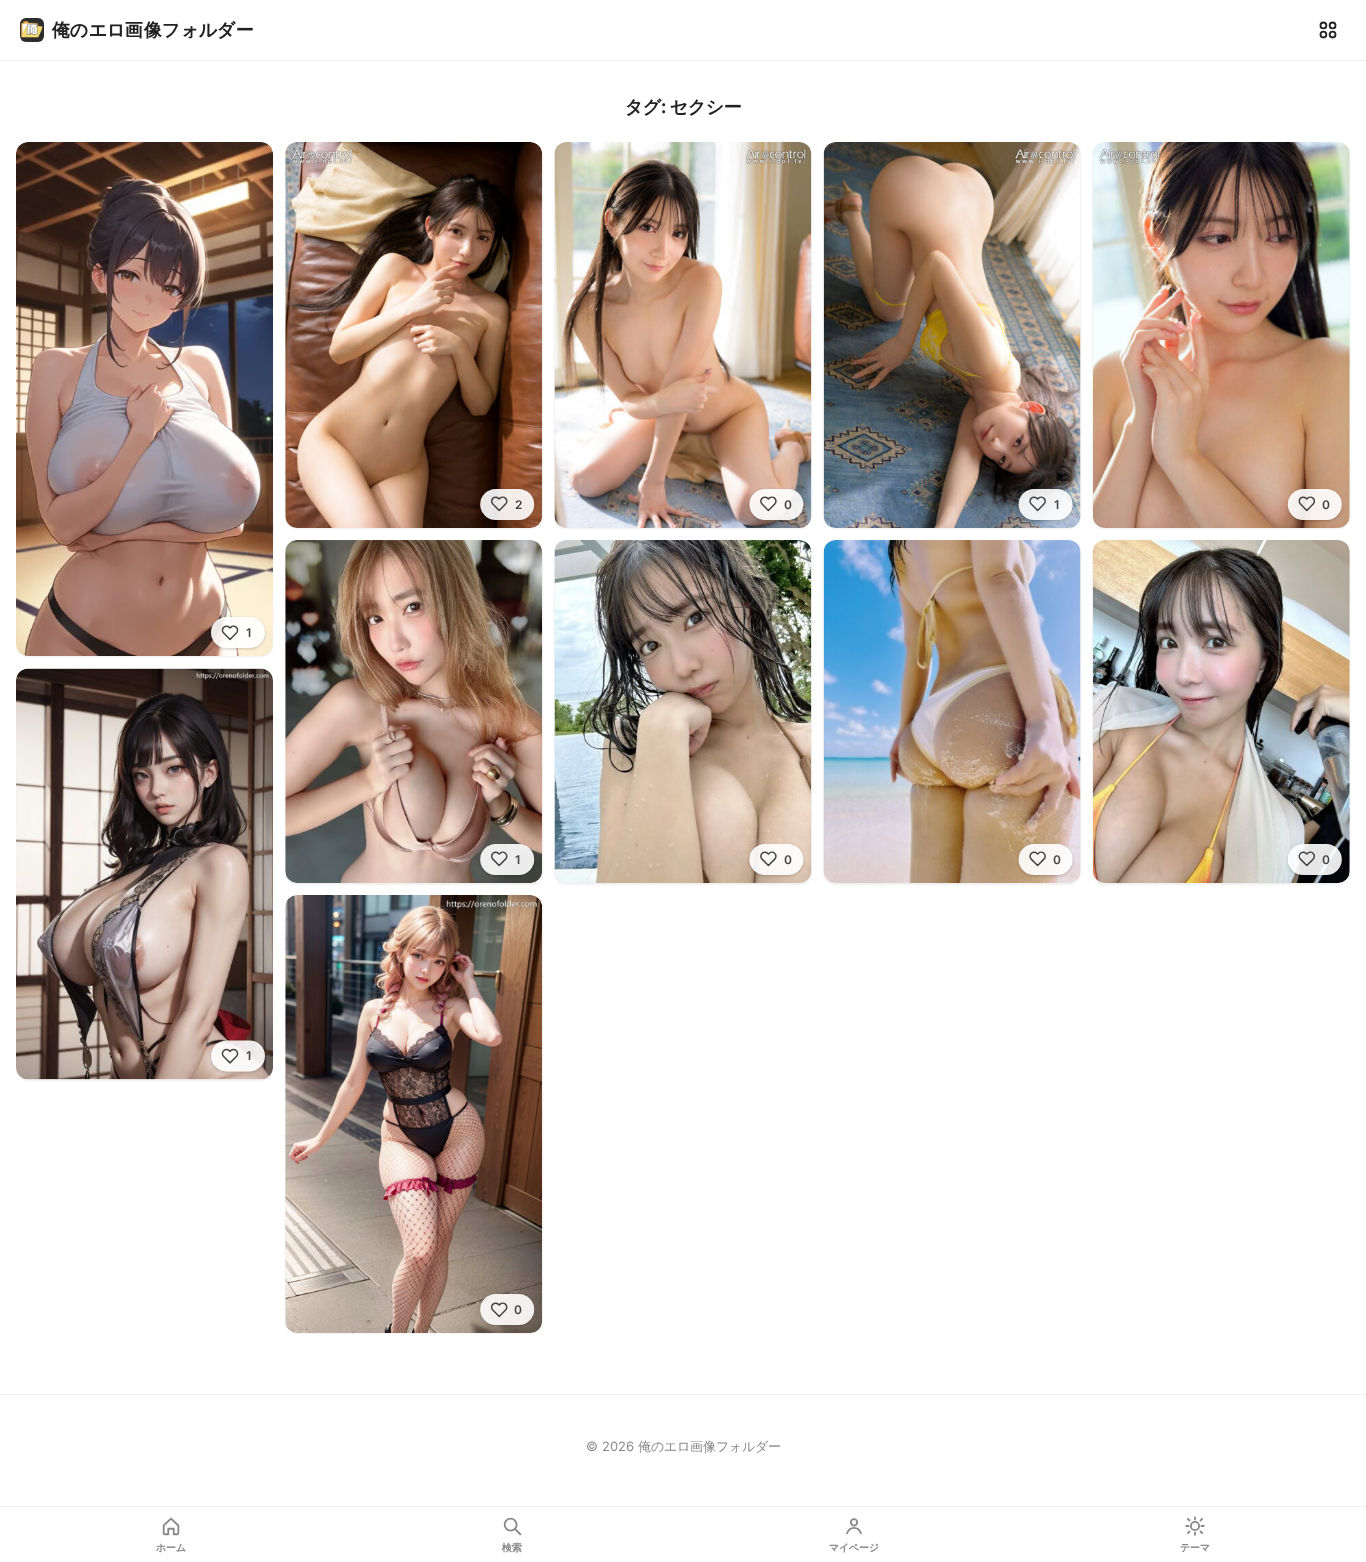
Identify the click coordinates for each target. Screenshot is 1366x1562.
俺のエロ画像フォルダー (153, 29)
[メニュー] (1328, 30)
